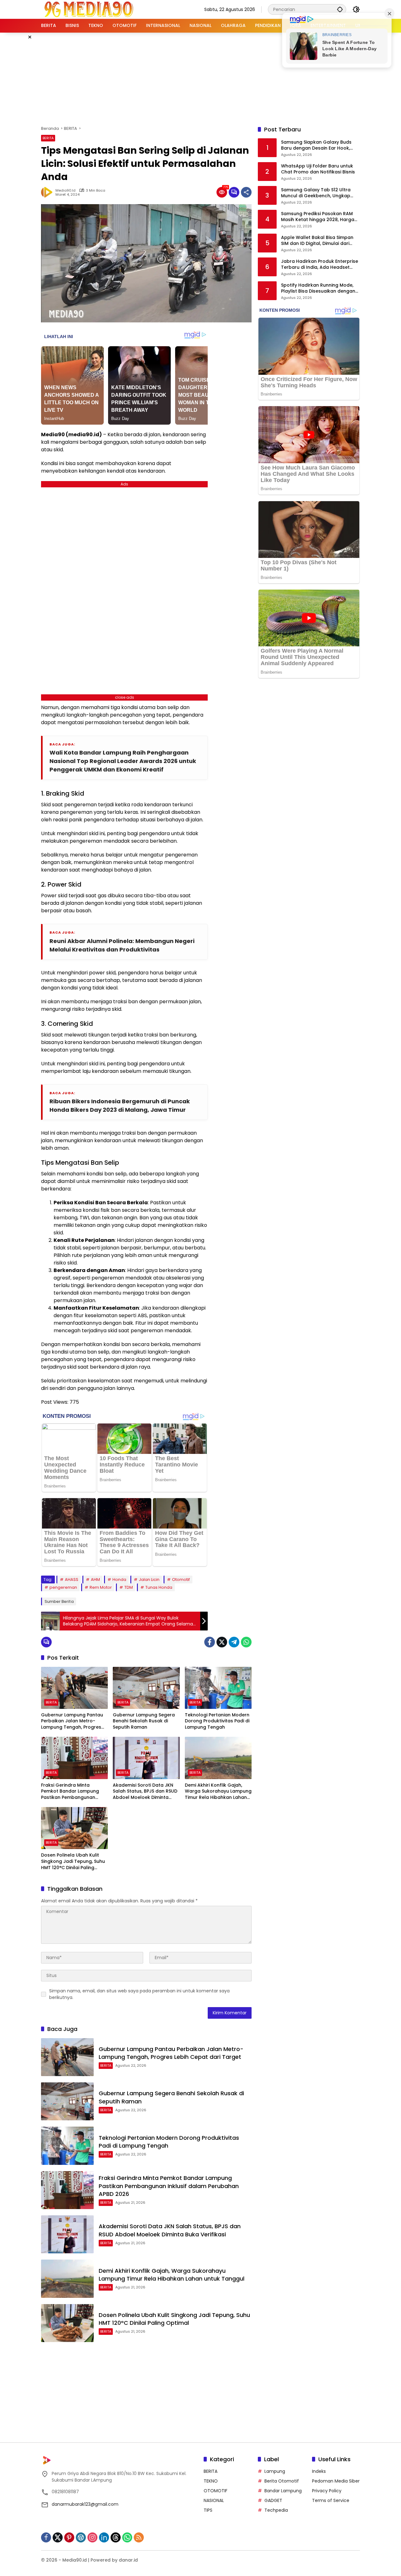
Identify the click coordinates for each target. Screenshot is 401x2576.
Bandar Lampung (283, 2491)
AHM (95, 1580)
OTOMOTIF (216, 2491)
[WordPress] (81, 2537)
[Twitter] (222, 1642)
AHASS (72, 1580)
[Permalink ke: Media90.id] (48, 192)
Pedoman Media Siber (336, 2481)
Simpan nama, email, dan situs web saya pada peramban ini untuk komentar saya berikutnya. (139, 1994)
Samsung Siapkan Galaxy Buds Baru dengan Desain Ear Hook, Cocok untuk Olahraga (316, 145)
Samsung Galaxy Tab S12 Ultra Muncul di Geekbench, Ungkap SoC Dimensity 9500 (316, 193)
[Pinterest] (69, 2537)
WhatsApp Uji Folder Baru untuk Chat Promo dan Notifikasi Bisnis (318, 169)
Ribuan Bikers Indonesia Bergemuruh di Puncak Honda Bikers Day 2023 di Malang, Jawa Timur (120, 1105)
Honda (119, 1580)
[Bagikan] (246, 192)
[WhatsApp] (246, 1642)
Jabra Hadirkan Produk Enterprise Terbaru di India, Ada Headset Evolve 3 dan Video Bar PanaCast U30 (320, 265)
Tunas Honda (159, 1587)
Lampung (275, 2471)
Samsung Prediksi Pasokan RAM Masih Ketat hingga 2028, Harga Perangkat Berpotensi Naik (318, 217)
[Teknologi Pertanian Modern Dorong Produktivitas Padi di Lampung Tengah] (218, 1688)
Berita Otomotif (282, 2481)
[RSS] (139, 2537)
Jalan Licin (149, 1580)
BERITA (48, 138)
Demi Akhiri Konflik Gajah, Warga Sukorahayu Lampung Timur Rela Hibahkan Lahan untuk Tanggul (218, 1792)
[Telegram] (234, 1642)
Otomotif (181, 1580)
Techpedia (276, 2510)
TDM (129, 1587)
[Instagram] (92, 2537)
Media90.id (65, 191)
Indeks (319, 2471)
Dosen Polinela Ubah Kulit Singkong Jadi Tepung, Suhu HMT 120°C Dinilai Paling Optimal (73, 1861)
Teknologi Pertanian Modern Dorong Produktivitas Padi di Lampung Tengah (217, 1721)
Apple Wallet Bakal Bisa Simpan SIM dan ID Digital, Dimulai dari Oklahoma (317, 241)
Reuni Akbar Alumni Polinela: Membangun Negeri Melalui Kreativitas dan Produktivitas (122, 945)
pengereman (63, 1587)
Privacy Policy (327, 2491)
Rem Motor (101, 1587)
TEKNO (211, 2481)
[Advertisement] (200, 78)
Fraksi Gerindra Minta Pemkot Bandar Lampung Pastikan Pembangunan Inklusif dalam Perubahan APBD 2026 (70, 1792)
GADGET (273, 2500)
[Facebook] (210, 1642)
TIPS (208, 2510)
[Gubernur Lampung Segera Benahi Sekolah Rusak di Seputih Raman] (146, 1688)
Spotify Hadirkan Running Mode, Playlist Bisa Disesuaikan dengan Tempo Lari (318, 288)
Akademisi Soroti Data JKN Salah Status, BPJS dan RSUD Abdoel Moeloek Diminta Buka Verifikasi (145, 1792)
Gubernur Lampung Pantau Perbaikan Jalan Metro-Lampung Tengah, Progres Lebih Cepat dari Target (72, 1721)
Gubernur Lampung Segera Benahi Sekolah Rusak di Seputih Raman (144, 1721)
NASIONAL (214, 2500)
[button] (340, 9)
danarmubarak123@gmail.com (85, 2504)
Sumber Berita (59, 1601)
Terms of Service (331, 2500)
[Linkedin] (104, 2537)
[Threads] (116, 2537)
